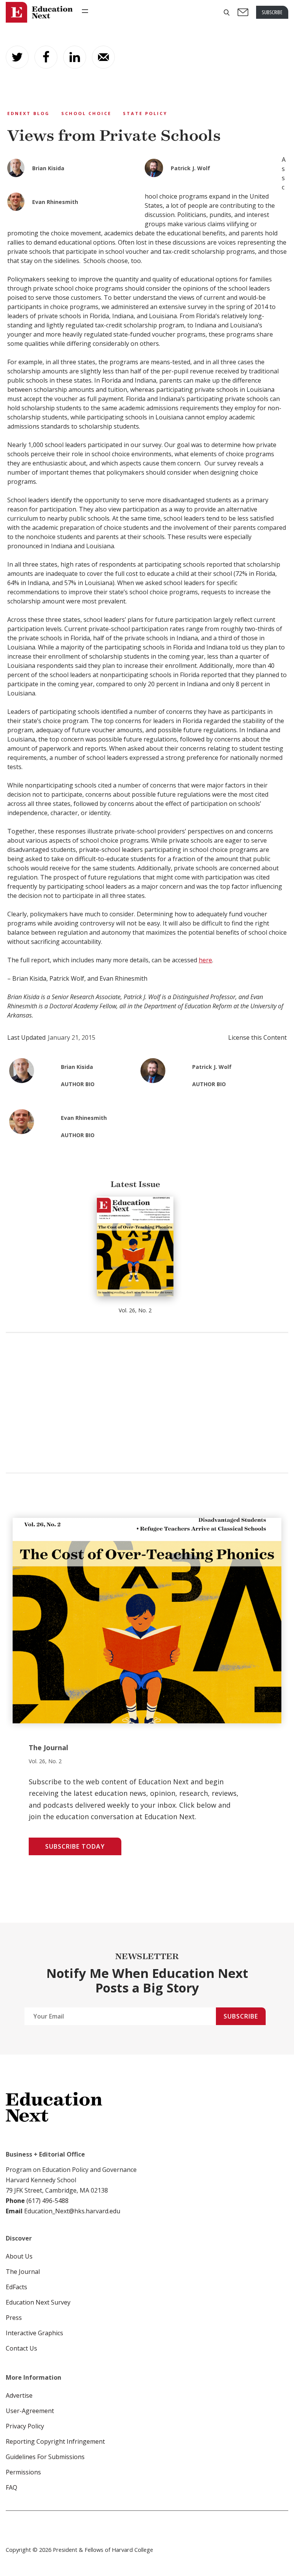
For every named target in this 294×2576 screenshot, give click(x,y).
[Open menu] (85, 11)
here (205, 960)
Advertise (19, 2395)
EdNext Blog (29, 113)
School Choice (86, 113)
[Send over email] (103, 57)
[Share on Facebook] (46, 57)
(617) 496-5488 (47, 2201)
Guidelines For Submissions (45, 2457)
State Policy (145, 113)
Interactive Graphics (34, 2333)
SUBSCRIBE (272, 12)
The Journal (23, 2272)
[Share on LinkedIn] (75, 57)
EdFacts (16, 2287)
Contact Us (21, 2348)
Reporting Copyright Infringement (55, 2441)
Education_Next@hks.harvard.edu (71, 2211)
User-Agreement (30, 2411)
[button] (227, 12)
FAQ (11, 2487)
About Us (19, 2256)
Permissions (23, 2472)
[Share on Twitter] (17, 57)
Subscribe (241, 2016)
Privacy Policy (25, 2426)
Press (14, 2318)
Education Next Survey (38, 2302)
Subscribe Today (75, 1846)
